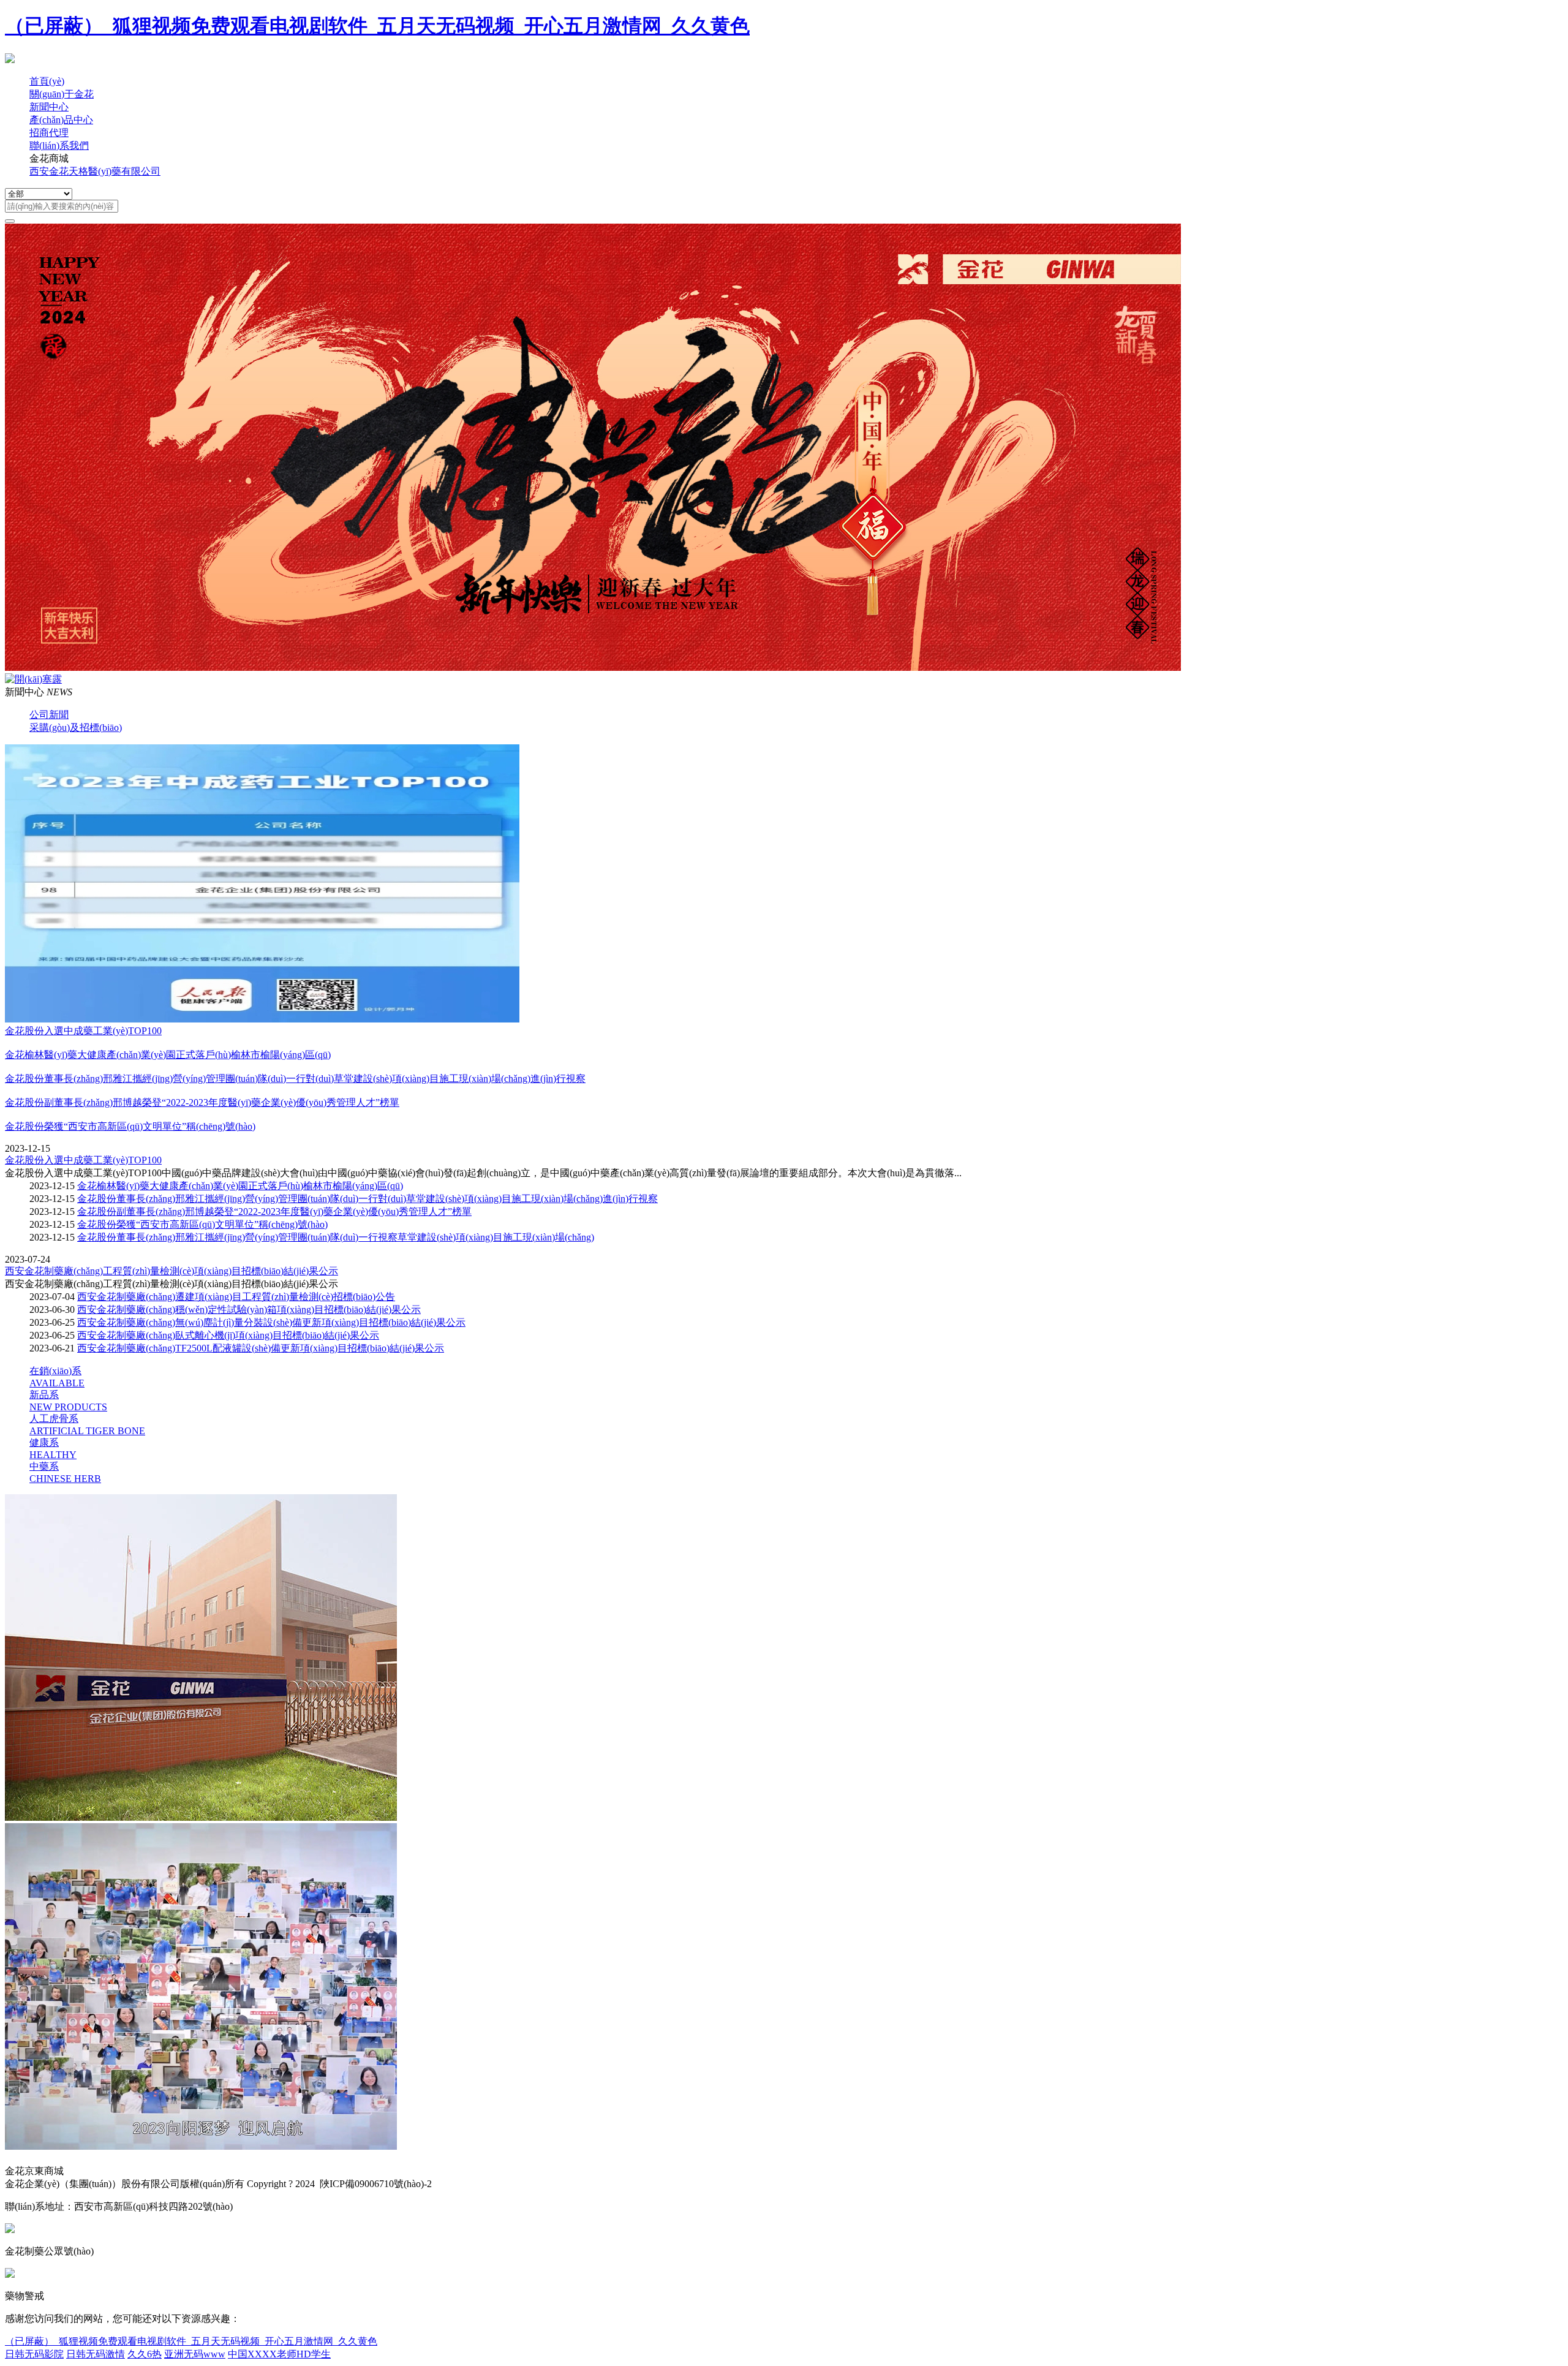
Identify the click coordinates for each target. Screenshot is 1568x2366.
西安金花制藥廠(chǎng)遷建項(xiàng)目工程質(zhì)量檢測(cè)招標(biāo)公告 (236, 1297)
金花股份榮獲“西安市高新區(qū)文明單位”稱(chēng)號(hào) (202, 1224)
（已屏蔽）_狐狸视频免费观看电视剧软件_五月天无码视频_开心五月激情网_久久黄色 (377, 26)
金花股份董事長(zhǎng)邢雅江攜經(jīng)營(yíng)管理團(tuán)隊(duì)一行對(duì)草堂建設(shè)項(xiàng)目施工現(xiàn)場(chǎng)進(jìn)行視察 (367, 1199)
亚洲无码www (195, 2354)
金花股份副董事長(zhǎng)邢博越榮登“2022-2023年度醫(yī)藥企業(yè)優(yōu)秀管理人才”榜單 (274, 1211)
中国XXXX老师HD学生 (279, 2354)
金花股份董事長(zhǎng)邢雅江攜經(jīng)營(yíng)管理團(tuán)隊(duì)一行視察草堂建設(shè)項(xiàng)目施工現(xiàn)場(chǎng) (336, 1237)
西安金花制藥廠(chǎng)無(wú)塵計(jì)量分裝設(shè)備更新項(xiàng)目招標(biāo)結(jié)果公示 (271, 1322)
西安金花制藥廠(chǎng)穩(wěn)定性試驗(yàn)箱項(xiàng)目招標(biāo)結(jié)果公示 (249, 1310)
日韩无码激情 (96, 2354)
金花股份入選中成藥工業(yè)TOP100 (83, 1160)
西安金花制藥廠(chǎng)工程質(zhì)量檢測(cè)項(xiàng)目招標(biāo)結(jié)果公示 (171, 1271)
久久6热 (145, 2354)
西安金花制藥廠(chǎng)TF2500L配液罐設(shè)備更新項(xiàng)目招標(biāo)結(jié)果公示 (261, 1348)
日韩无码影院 (34, 2354)
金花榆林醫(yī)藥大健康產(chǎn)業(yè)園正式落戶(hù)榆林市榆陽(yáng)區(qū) (240, 1186)
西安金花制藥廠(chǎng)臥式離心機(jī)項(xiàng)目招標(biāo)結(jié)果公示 (228, 1335)
